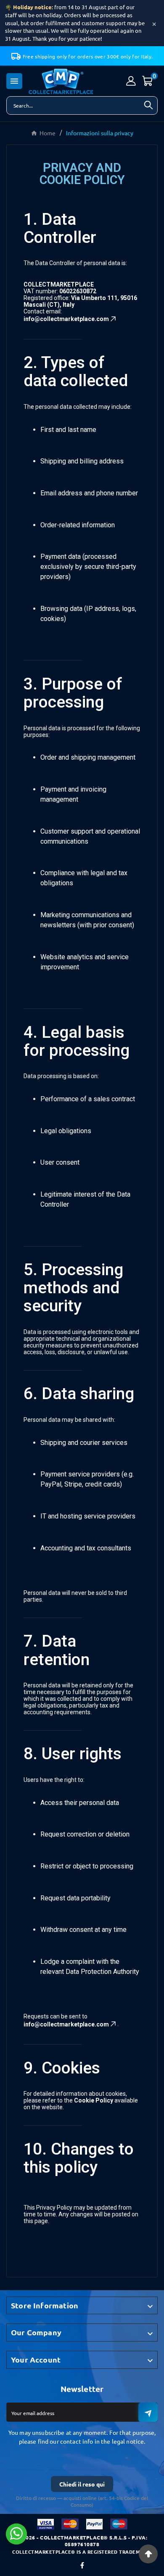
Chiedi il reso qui (82, 2484)
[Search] (148, 105)
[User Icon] (131, 81)
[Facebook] (82, 2565)
